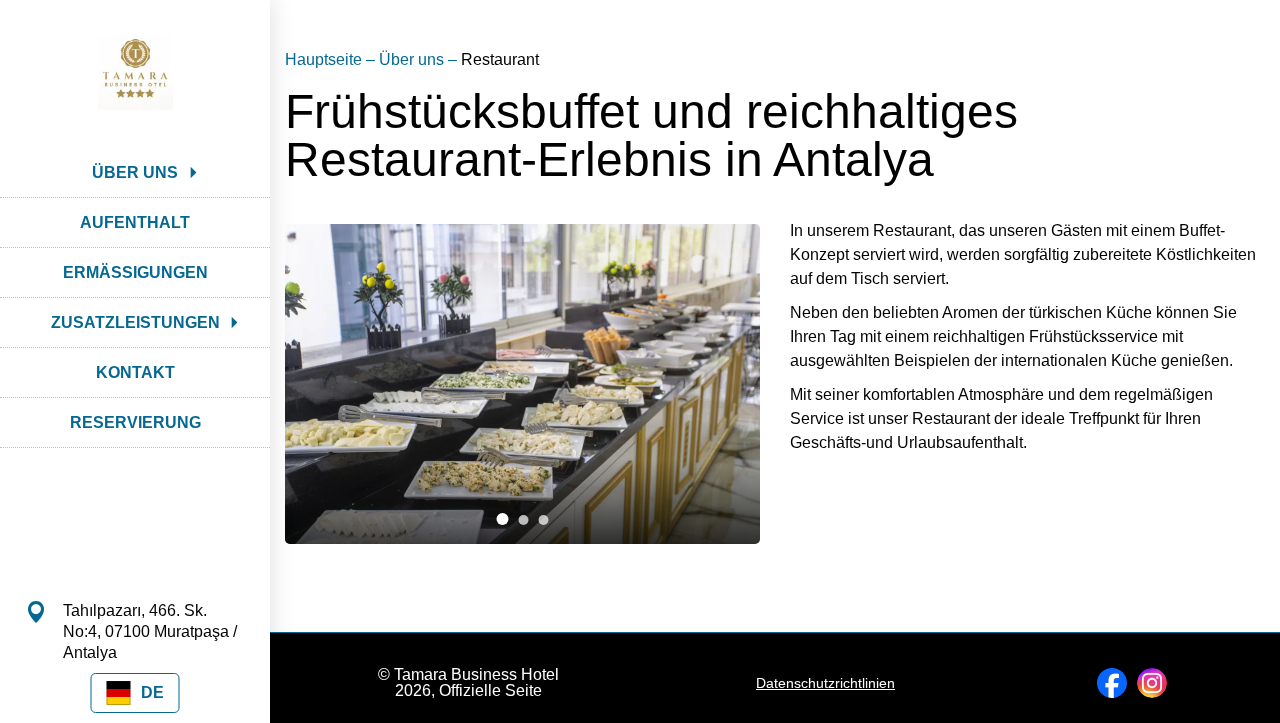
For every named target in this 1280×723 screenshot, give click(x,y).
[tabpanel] (522, 384)
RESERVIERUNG (135, 422)
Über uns (413, 59)
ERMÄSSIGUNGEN (135, 272)
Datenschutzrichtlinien (825, 683)
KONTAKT (135, 372)
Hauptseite (325, 59)
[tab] (503, 519)
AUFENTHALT (135, 222)
